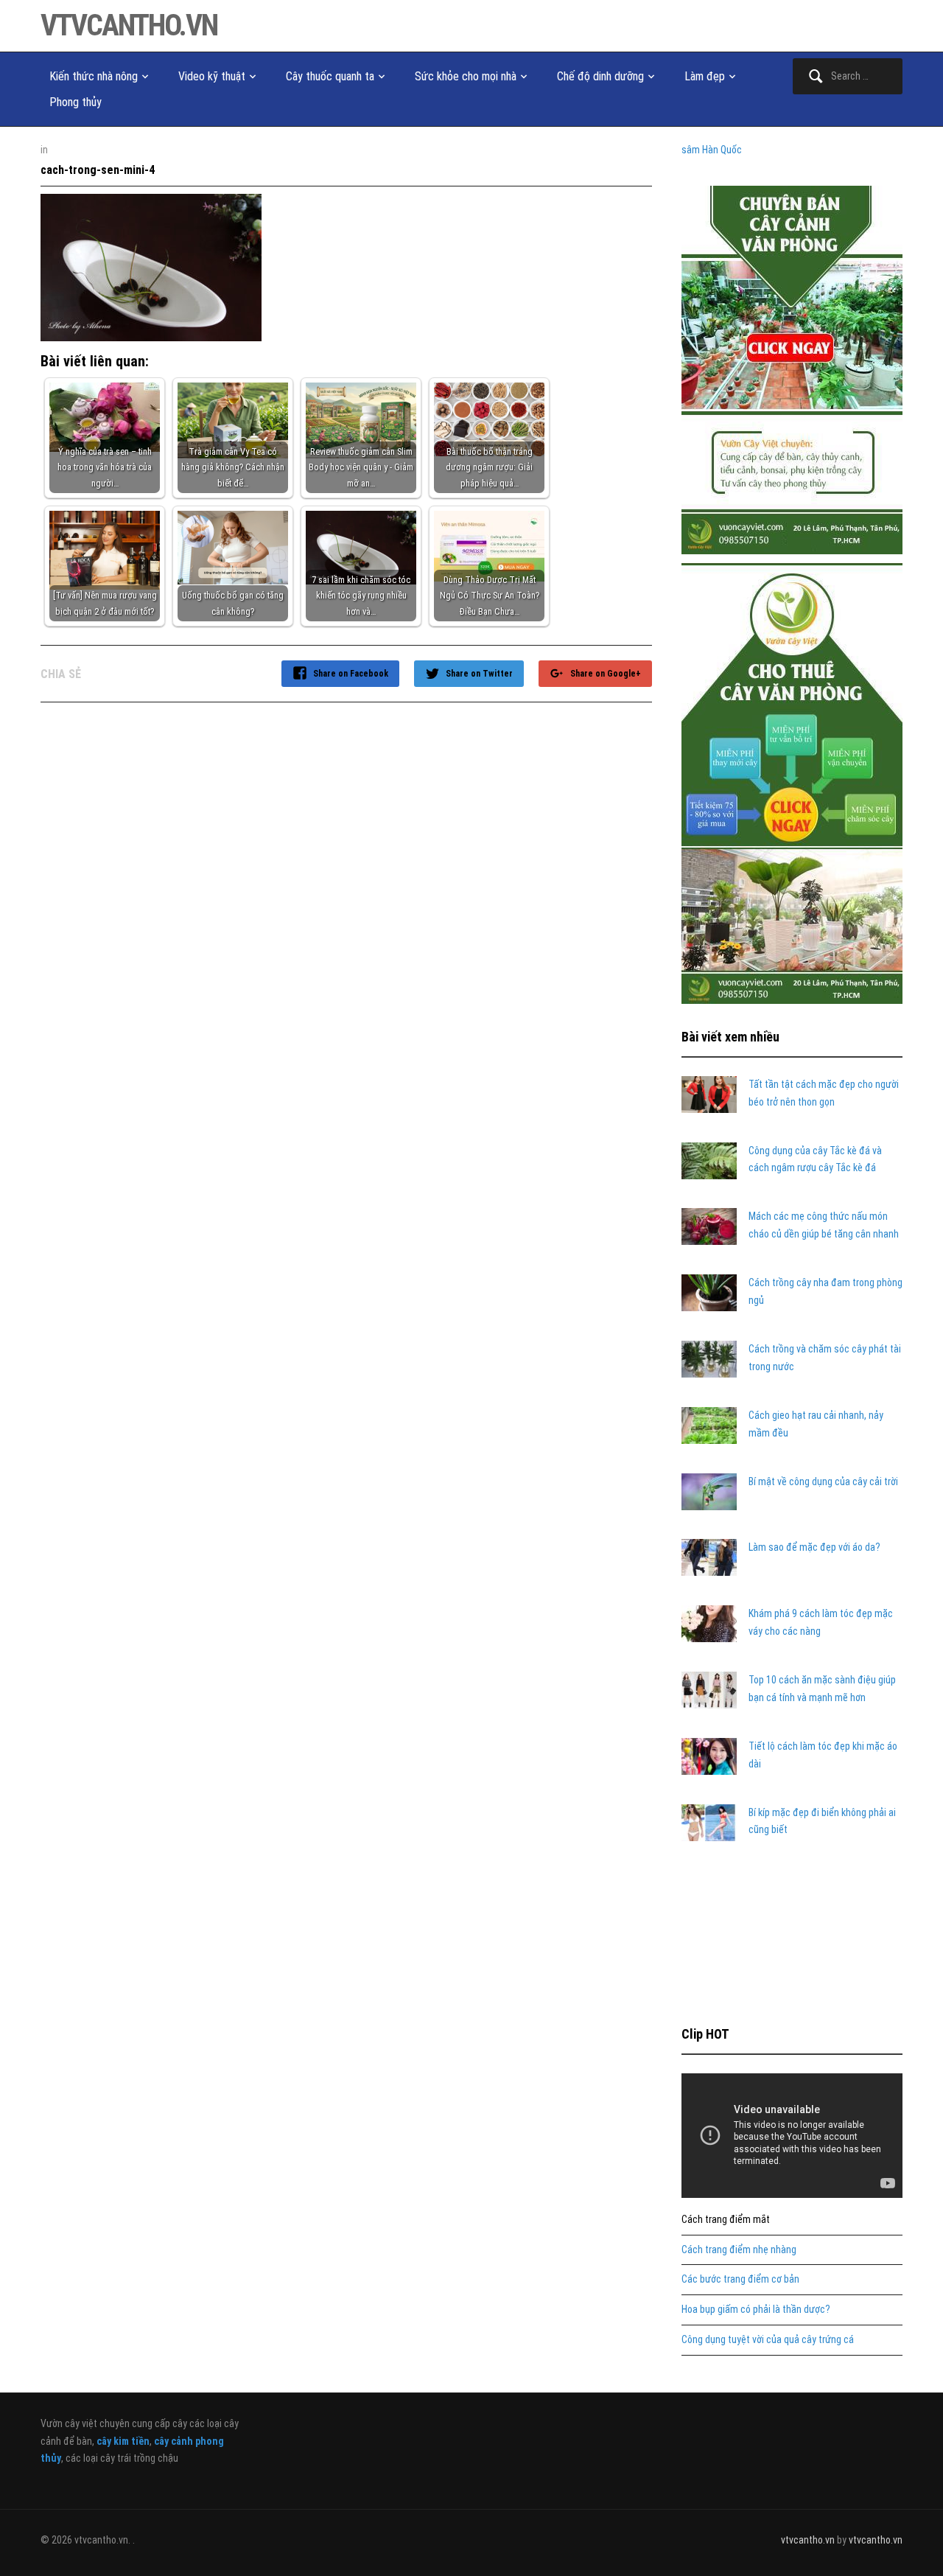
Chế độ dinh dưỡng (600, 76)
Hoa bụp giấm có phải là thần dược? (756, 2309)
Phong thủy (76, 102)
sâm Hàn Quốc (712, 150)
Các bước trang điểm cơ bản (740, 2279)
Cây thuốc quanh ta (330, 76)
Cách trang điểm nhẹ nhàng (739, 2249)
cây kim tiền (123, 2441)
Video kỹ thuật (212, 76)
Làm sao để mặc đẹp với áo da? (814, 1547)
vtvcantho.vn (129, 25)
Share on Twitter (479, 674)
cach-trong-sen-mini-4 (98, 170)
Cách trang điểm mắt (726, 2219)
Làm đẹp (705, 76)
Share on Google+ (606, 674)
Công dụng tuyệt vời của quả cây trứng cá (768, 2339)
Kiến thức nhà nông (94, 76)
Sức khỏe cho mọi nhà (466, 76)
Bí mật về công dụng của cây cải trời (823, 1481)
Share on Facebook (351, 674)
